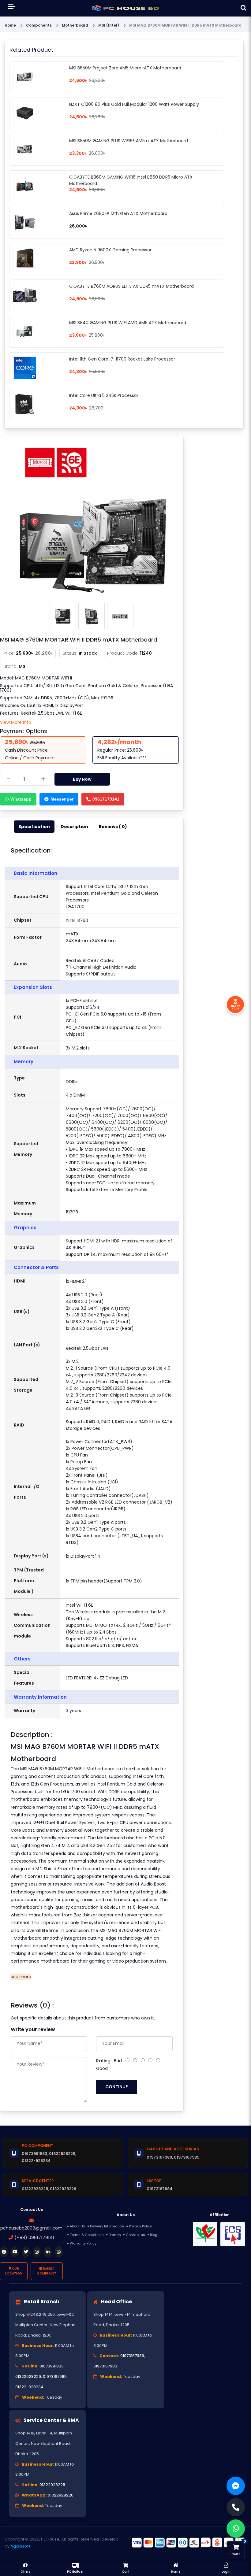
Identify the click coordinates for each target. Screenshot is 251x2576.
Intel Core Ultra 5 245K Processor (104, 395)
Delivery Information (107, 2226)
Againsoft (21, 2546)
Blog (154, 2235)
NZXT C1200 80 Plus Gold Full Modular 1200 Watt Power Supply (134, 104)
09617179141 (106, 799)
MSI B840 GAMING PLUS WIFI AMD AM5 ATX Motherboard (128, 323)
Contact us (135, 2235)
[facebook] (4, 2252)
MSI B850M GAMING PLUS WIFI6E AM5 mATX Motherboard (129, 141)
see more (21, 1977)
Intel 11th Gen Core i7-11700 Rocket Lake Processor (122, 359)
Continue (116, 2087)
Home (10, 25)
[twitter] (26, 2252)
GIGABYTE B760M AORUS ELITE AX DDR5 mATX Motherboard (131, 286)
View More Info (16, 722)
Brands (115, 2235)
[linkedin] (48, 2252)
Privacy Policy (140, 2226)
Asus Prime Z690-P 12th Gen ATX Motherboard (118, 213)
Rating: (104, 2061)
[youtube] (15, 2252)
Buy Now (82, 779)
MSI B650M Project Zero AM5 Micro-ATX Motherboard (125, 68)
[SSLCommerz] (188, 2542)
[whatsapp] (59, 2252)
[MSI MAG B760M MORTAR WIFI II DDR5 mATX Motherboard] (92, 520)
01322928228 (52, 2485)
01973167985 (55, 2376)
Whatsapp (21, 799)
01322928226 (61, 2495)
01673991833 (52, 2366)
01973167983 (105, 2366)
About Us (77, 2226)
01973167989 (132, 2356)
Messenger (62, 799)
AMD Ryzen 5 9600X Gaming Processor (110, 250)
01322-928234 (29, 2387)
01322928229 (28, 2376)
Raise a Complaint (47, 2271)
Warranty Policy (83, 2243)
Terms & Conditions (87, 2235)
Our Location (14, 2271)
